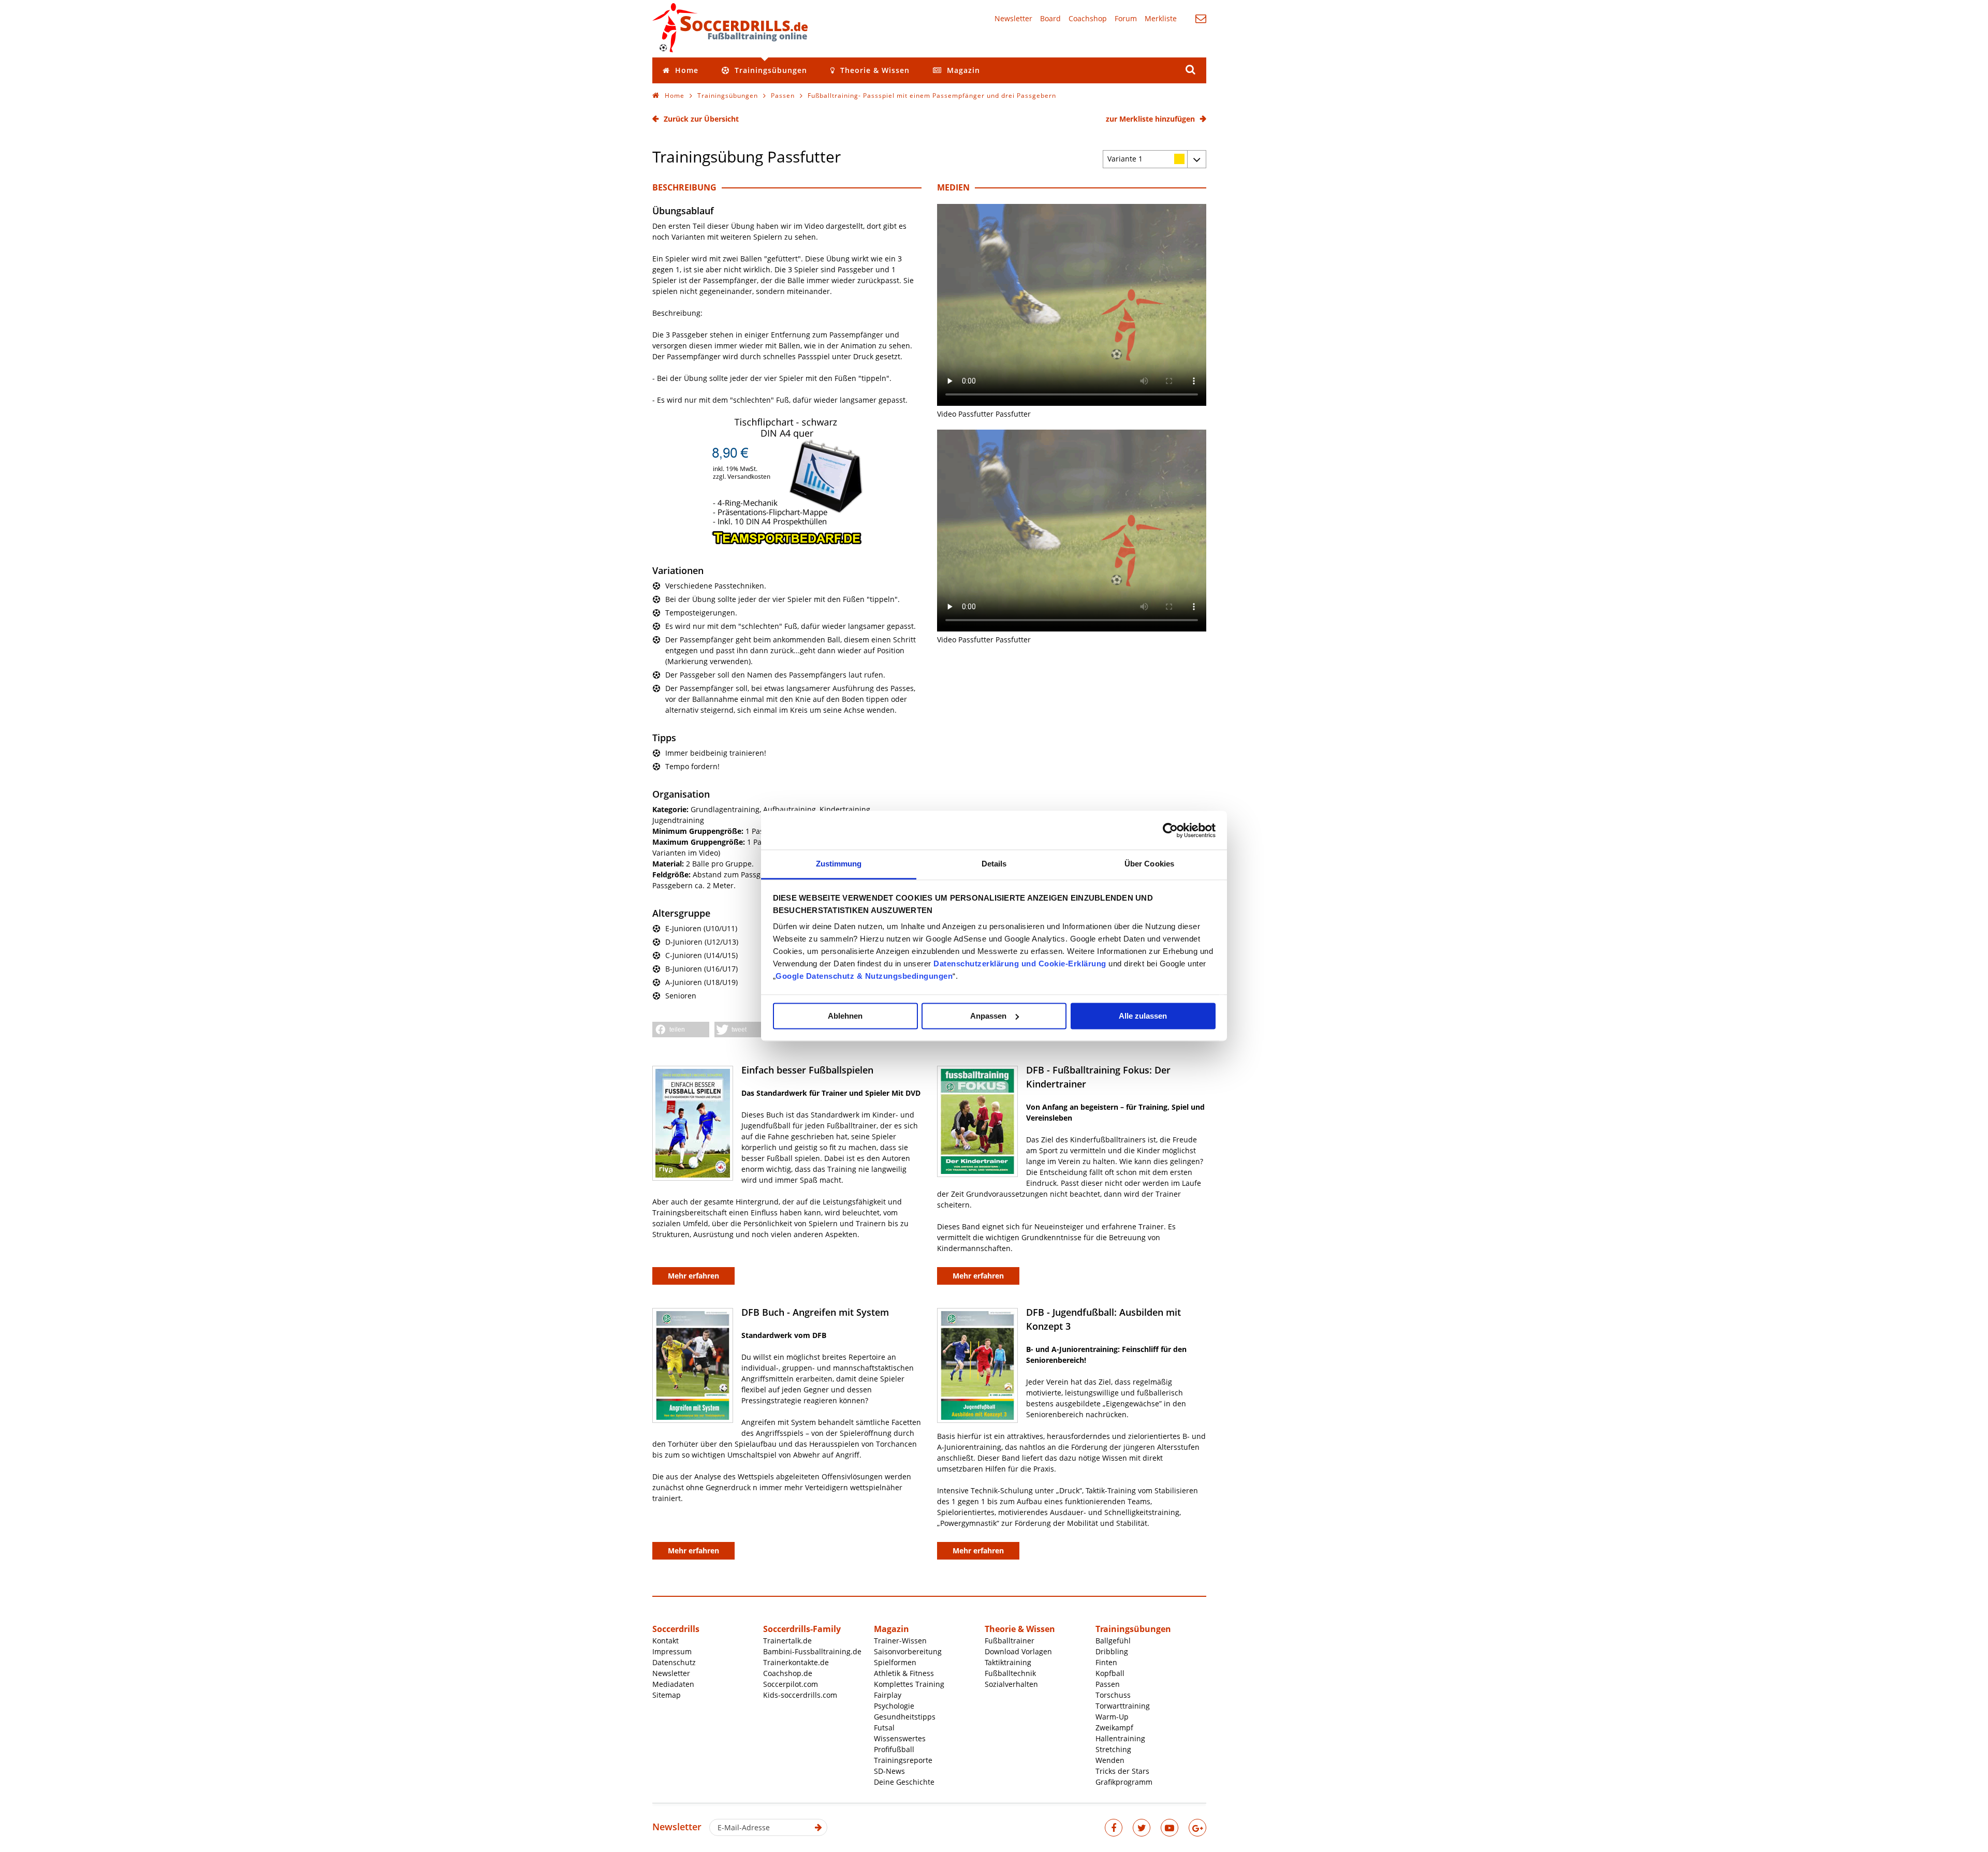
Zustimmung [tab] (839, 864)
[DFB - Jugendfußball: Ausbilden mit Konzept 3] (977, 1365)
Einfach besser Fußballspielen (807, 1070)
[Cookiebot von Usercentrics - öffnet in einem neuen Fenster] (1170, 830)
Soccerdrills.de (730, 27)
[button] (681, 1030)
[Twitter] (1142, 1828)
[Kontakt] (1201, 18)
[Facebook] (1114, 1828)
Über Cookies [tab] (1149, 864)
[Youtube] (1170, 1828)
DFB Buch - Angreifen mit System (815, 1312)
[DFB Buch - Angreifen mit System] (693, 1365)
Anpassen (988, 1016)
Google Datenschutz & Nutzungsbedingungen (864, 976)
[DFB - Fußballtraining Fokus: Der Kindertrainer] (977, 1121)
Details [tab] (994, 864)
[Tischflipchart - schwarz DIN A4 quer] (787, 543)
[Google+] (1197, 1828)
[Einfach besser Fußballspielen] (693, 1123)
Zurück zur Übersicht (701, 119)
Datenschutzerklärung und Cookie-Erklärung (1020, 964)
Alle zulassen (1143, 1016)
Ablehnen (845, 1016)
